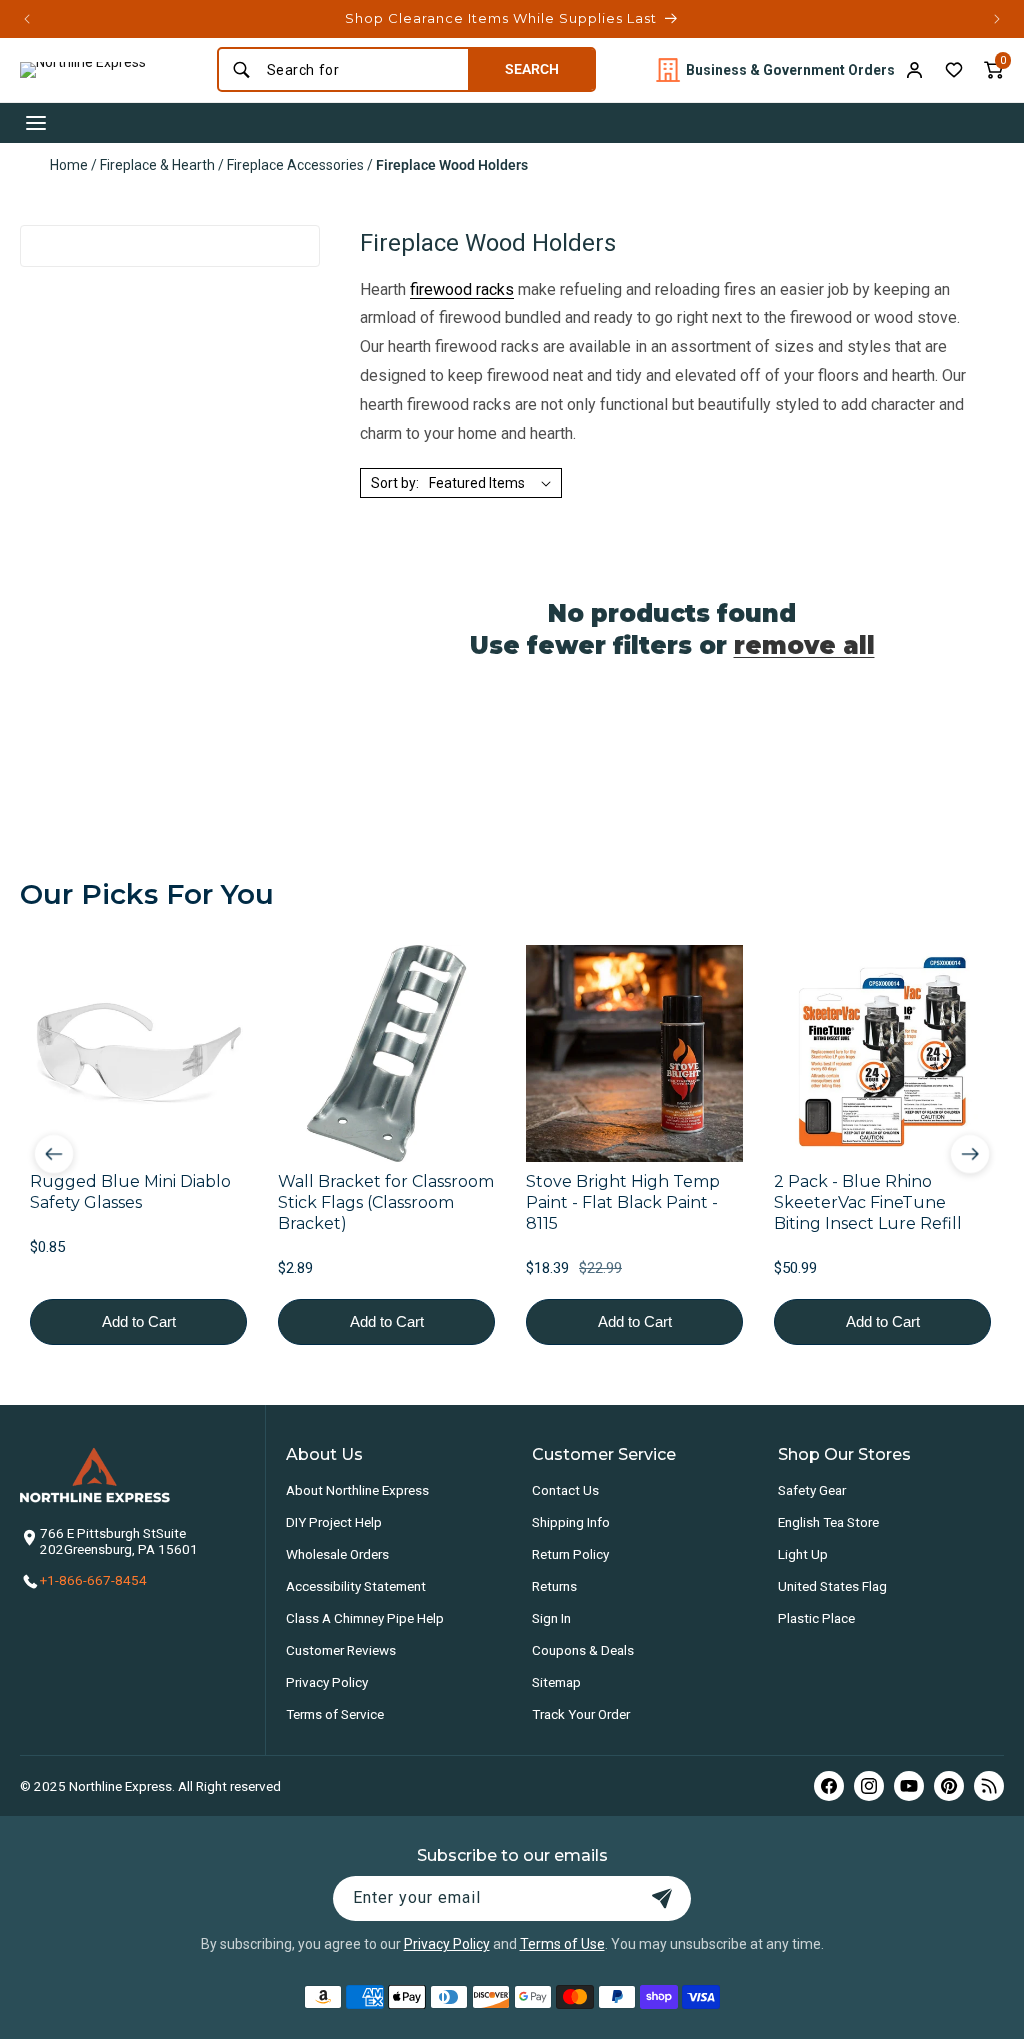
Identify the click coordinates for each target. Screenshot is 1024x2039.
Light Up (803, 1554)
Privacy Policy (327, 1682)
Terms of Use (562, 1944)
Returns (554, 1586)
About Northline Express (357, 1490)
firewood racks (462, 289)
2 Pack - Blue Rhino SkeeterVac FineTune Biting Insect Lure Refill (868, 1202)
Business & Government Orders (790, 70)
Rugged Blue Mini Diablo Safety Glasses (130, 1192)
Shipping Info (571, 1522)
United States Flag (832, 1586)
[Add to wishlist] (954, 70)
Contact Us (565, 1490)
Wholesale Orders (337, 1554)
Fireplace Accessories (295, 165)
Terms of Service (335, 1714)
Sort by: (395, 483)
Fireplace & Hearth (157, 165)
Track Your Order (581, 1714)
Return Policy (570, 1554)
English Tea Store (828, 1522)
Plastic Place (816, 1618)
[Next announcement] (997, 19)
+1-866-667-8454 (93, 1580)
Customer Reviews (341, 1650)
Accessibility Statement (356, 1586)
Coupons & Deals (583, 1650)
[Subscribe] (662, 1898)
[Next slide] (970, 1154)
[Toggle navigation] (36, 123)
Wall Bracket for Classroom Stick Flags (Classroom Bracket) (386, 1202)
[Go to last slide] (54, 1154)
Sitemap (556, 1682)
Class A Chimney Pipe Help (365, 1618)
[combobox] (361, 70)
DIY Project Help (334, 1522)
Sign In (551, 1618)
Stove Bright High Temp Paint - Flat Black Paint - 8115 (623, 1202)
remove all (804, 645)
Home (69, 165)
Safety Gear (812, 1490)
